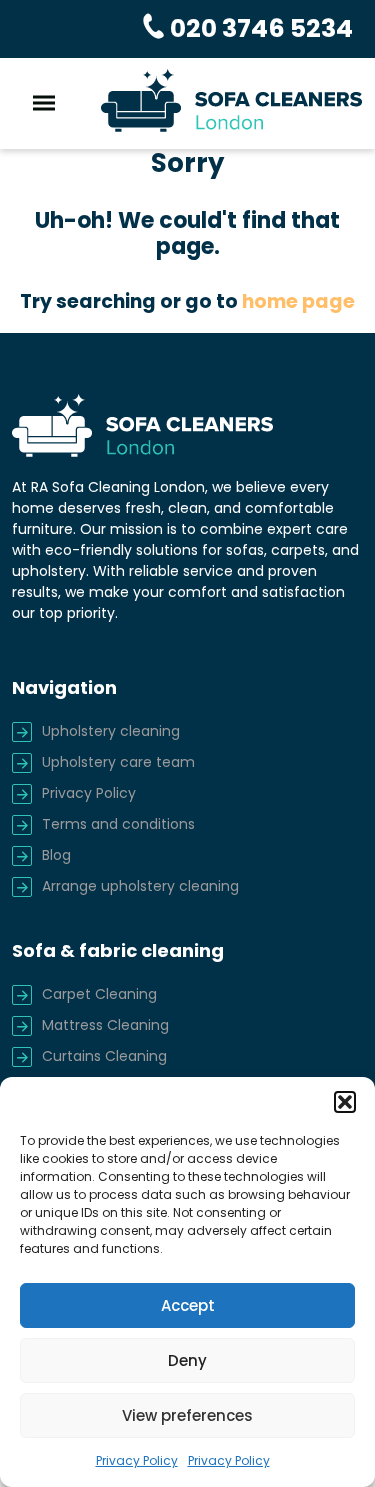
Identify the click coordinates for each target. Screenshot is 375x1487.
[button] (345, 1102)
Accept (188, 1305)
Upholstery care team (118, 762)
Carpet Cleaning (99, 994)
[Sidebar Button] (44, 103)
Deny (187, 1360)
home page (298, 301)
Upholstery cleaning (111, 731)
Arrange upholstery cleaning (140, 886)
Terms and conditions (118, 824)
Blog (56, 855)
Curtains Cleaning (104, 1056)
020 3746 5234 (259, 28)
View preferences (187, 1415)
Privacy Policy (137, 1460)
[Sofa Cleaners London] (232, 100)
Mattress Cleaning (105, 1025)
